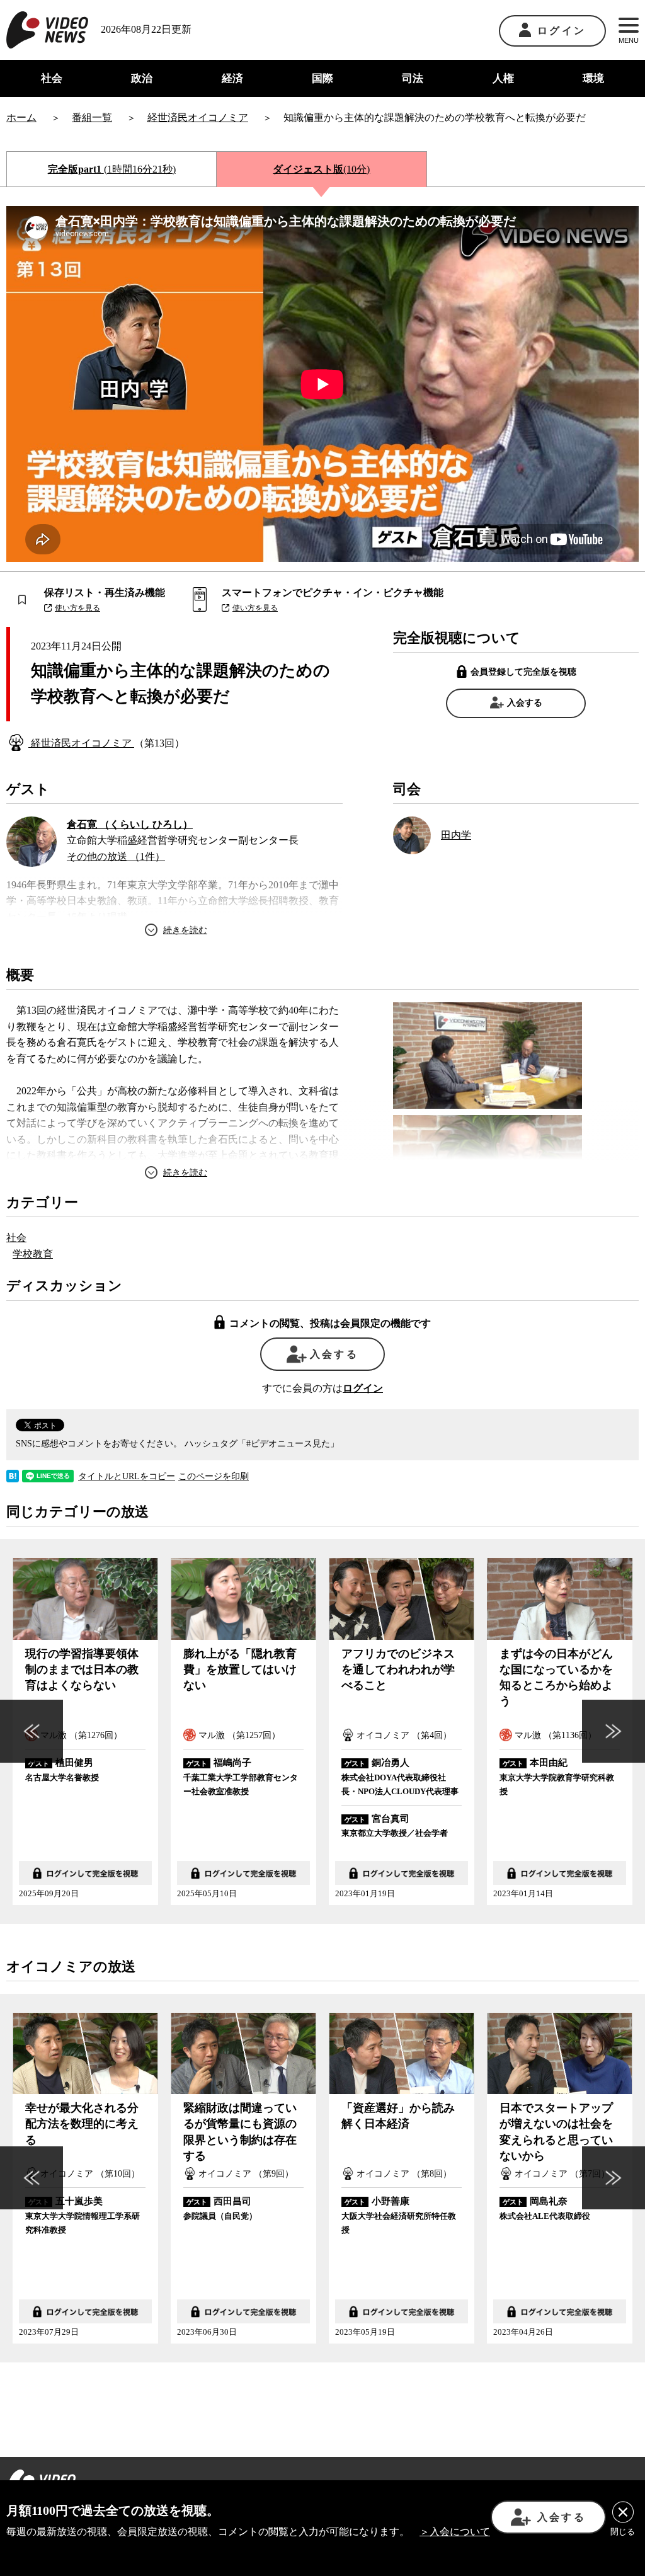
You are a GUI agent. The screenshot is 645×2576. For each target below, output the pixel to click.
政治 (142, 78)
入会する (525, 703)
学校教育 (33, 1254)
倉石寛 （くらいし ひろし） (130, 824)
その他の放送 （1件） (116, 856)
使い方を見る (77, 608)
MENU (629, 40)
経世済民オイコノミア (81, 743)
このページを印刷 (214, 1477)
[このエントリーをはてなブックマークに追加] (13, 1474)
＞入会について (455, 2532)
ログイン (562, 31)
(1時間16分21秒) (112, 169)
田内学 (456, 835)
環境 (593, 78)
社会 (52, 78)
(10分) (321, 169)
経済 (232, 78)
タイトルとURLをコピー (127, 1477)
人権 (503, 78)
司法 (413, 78)
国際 (322, 78)
